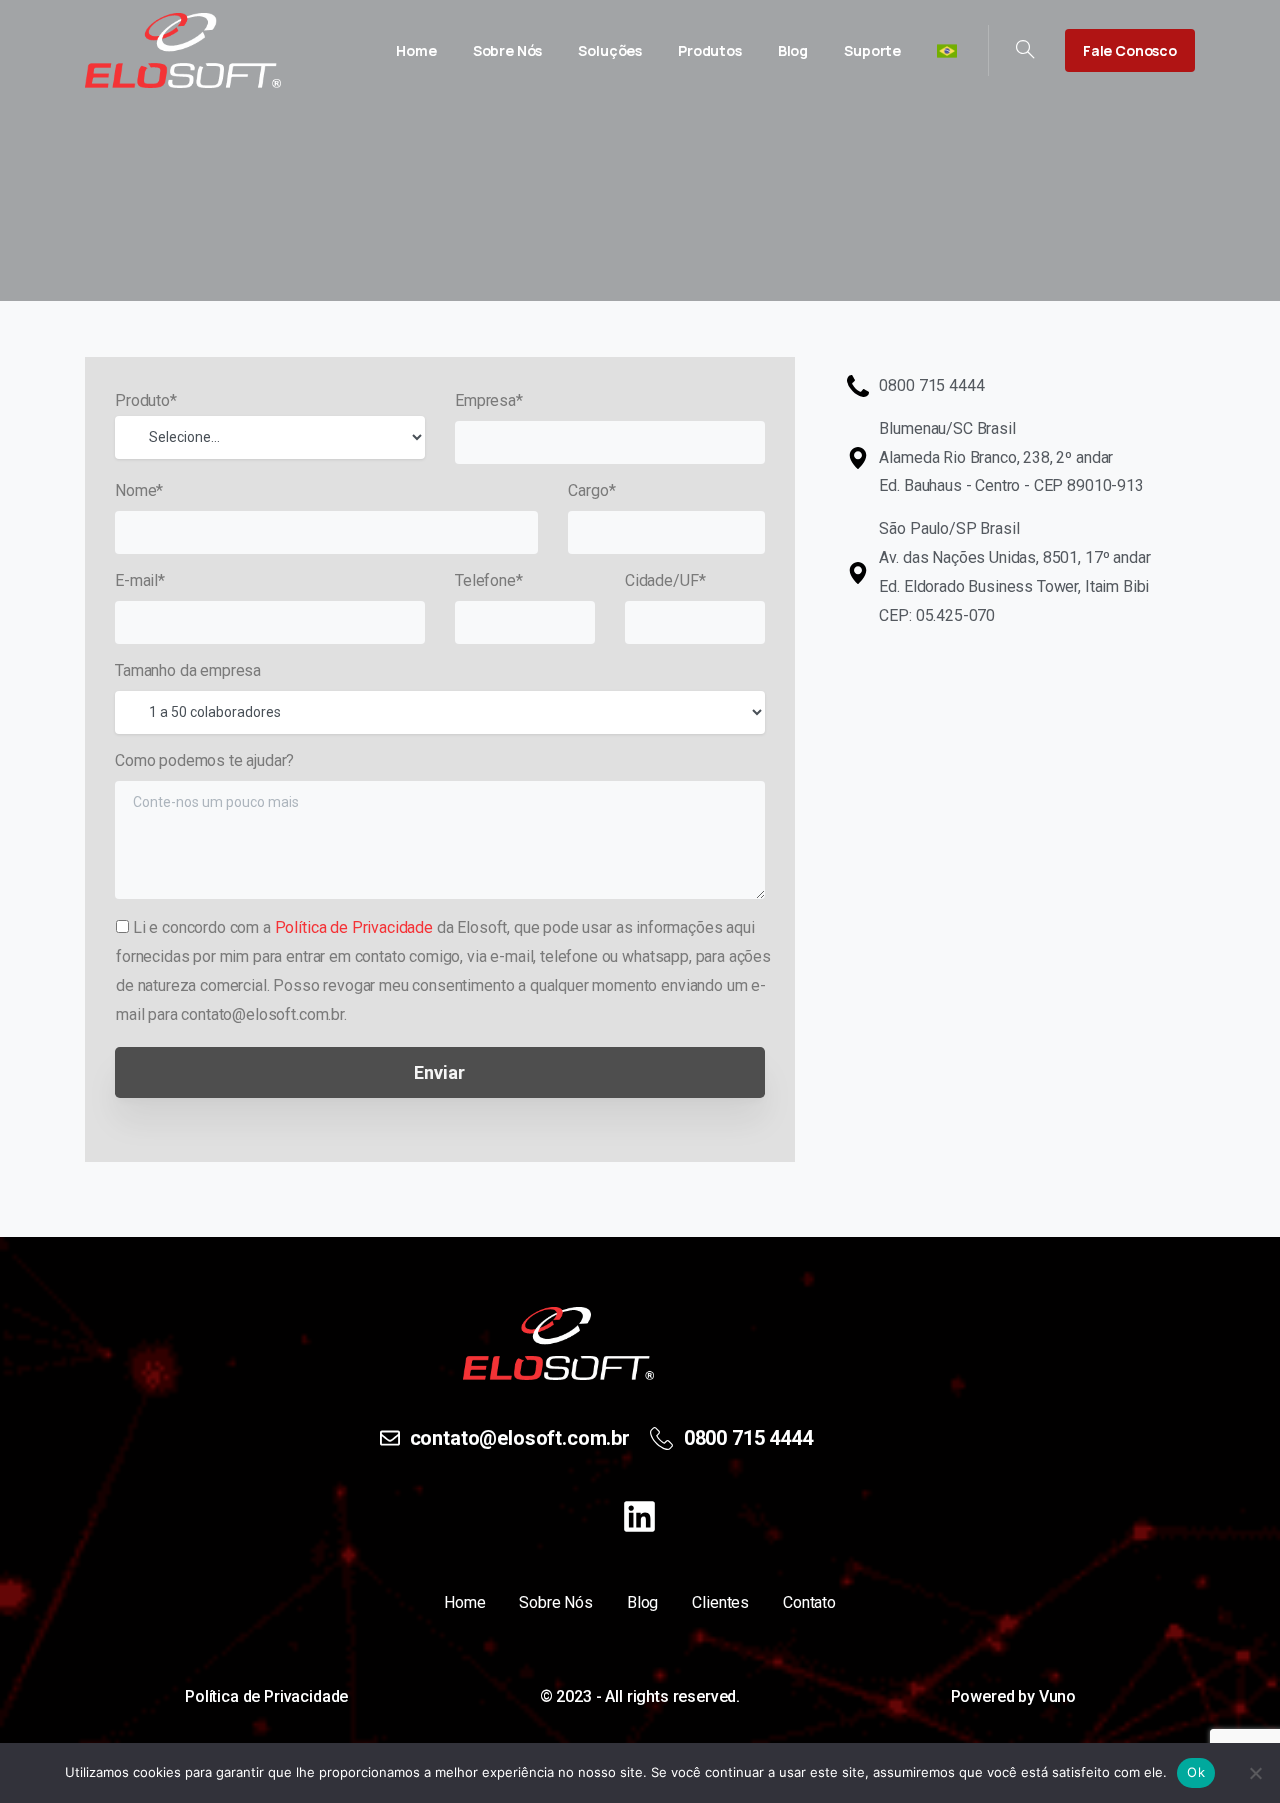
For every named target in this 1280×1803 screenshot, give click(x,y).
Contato (809, 1602)
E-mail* (140, 580)
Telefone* (489, 580)
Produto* (146, 400)
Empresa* (489, 400)
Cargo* (591, 490)
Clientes (720, 1602)
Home (464, 1602)
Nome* (139, 490)
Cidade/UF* (665, 580)
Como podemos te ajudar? (204, 760)
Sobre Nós (556, 1602)
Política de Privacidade (354, 927)
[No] (1255, 1773)
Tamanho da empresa (188, 670)
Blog (642, 1602)
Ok (1196, 1772)
